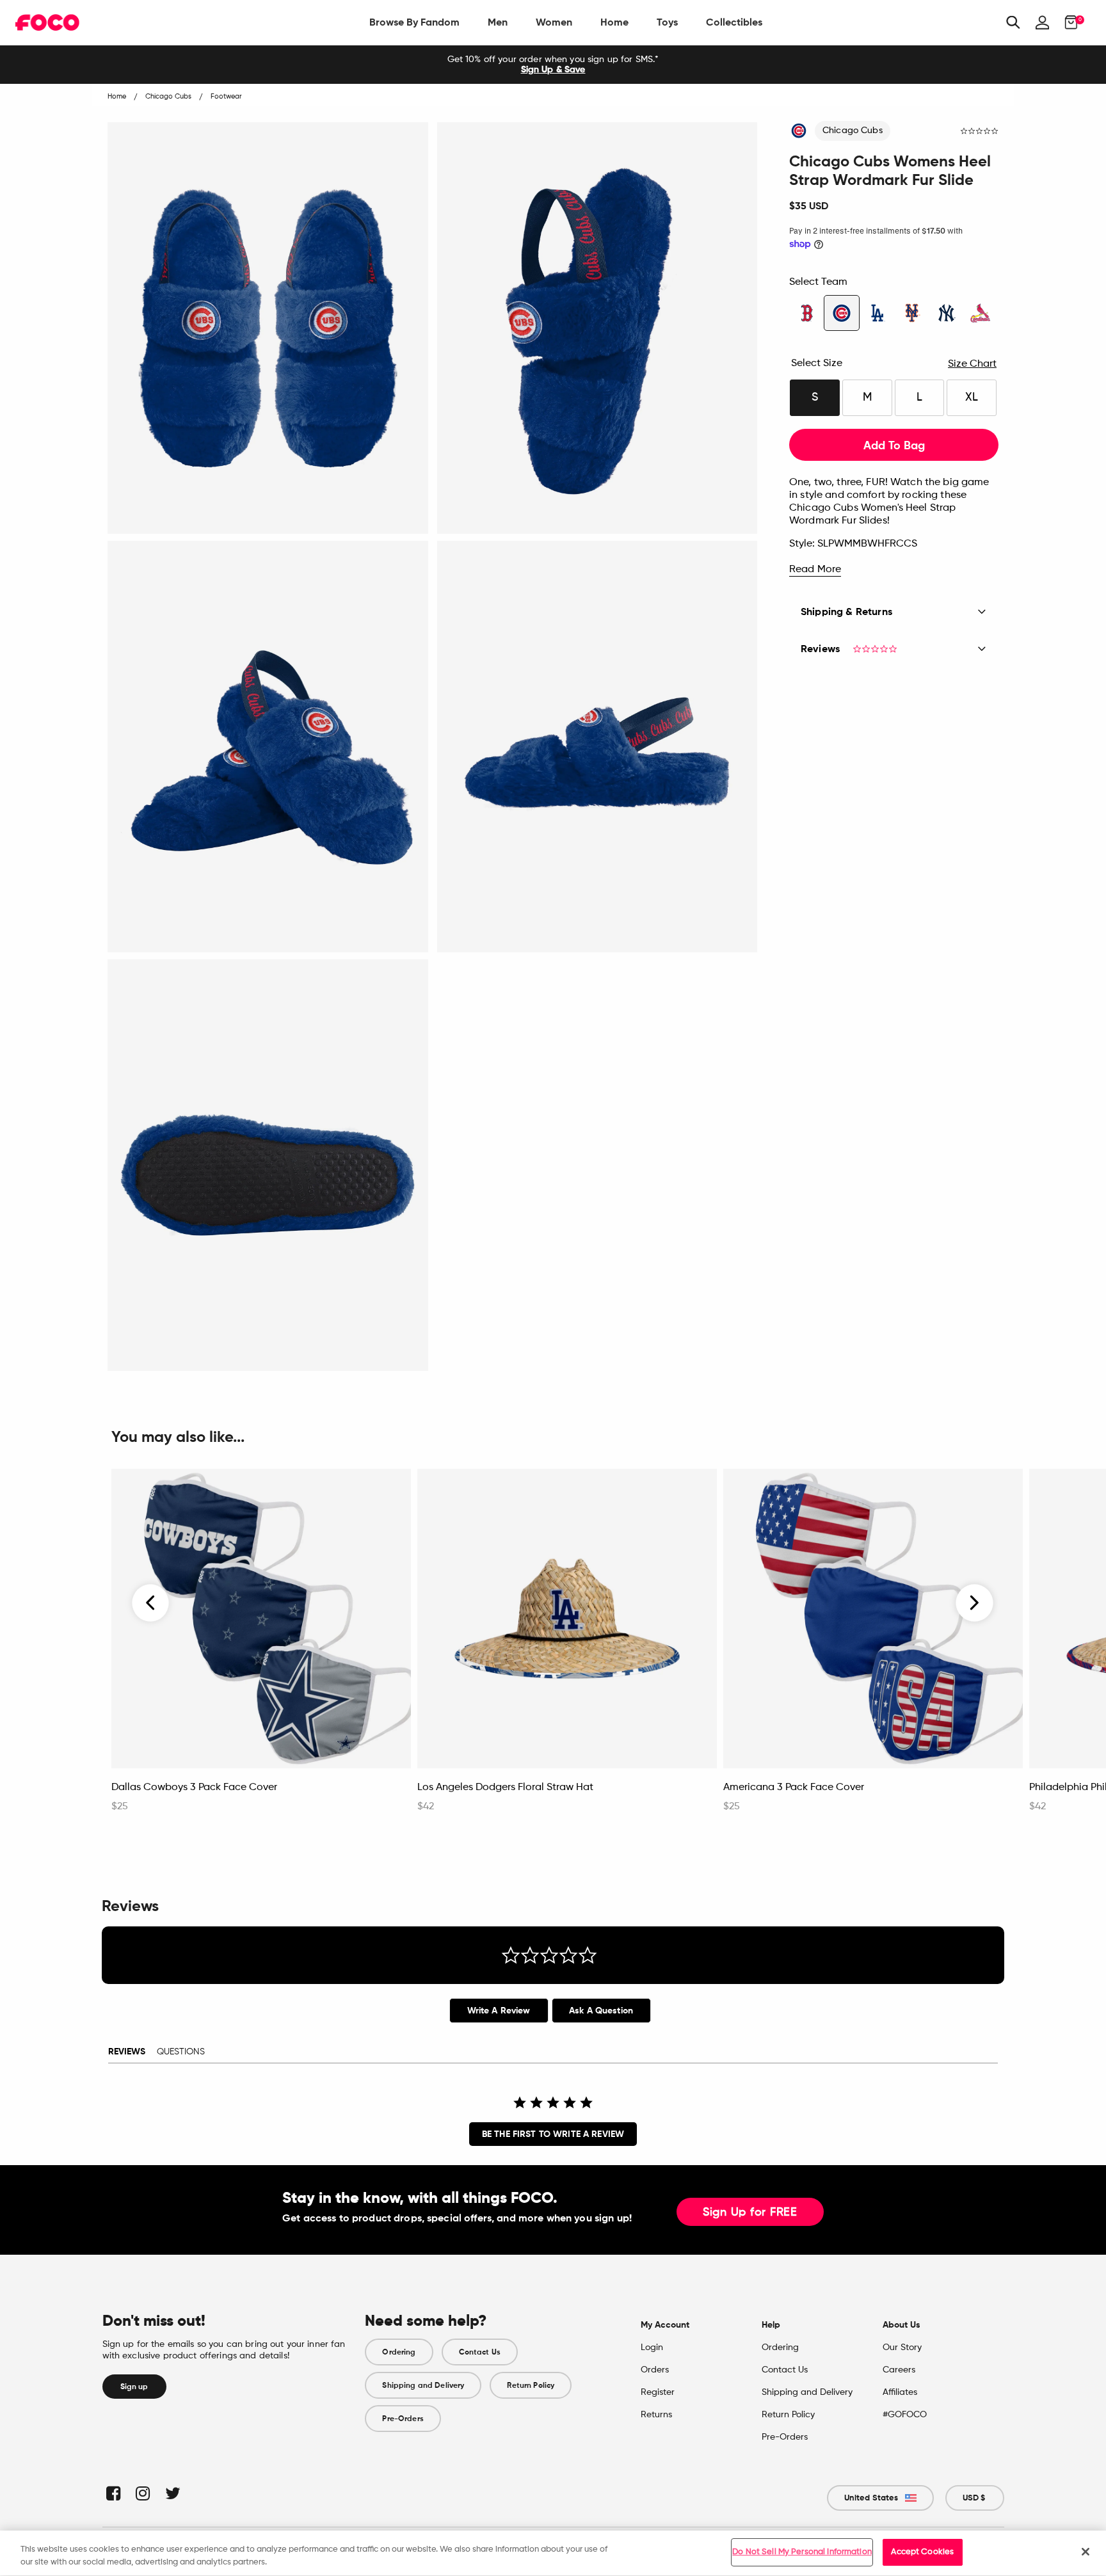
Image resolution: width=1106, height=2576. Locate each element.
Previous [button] (151, 1603)
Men (498, 22)
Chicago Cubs (853, 131)
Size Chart (972, 364)
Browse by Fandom (414, 22)
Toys (667, 22)
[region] (553, 2553)
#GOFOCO (905, 2415)
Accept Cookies (922, 2552)
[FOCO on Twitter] (172, 2493)
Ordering (399, 2352)
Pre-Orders (403, 2419)
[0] (1067, 22)
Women (554, 22)
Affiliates (900, 2392)
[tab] (499, 2011)
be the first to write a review (553, 2134)
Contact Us (480, 2352)
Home (614, 22)
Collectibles (734, 22)
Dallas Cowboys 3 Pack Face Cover (194, 1788)
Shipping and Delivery (423, 2385)
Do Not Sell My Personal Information (802, 2552)
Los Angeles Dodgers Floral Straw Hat (505, 1788)
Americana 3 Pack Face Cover (794, 1788)
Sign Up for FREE (750, 2212)
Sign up (134, 2387)
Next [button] (974, 1603)
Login (652, 2348)
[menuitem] (414, 22)
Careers (899, 2370)
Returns (656, 2415)
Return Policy (531, 2385)
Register (658, 2392)
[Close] (1086, 2552)
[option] (553, 65)
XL (972, 397)
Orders (655, 2370)
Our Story (902, 2348)
